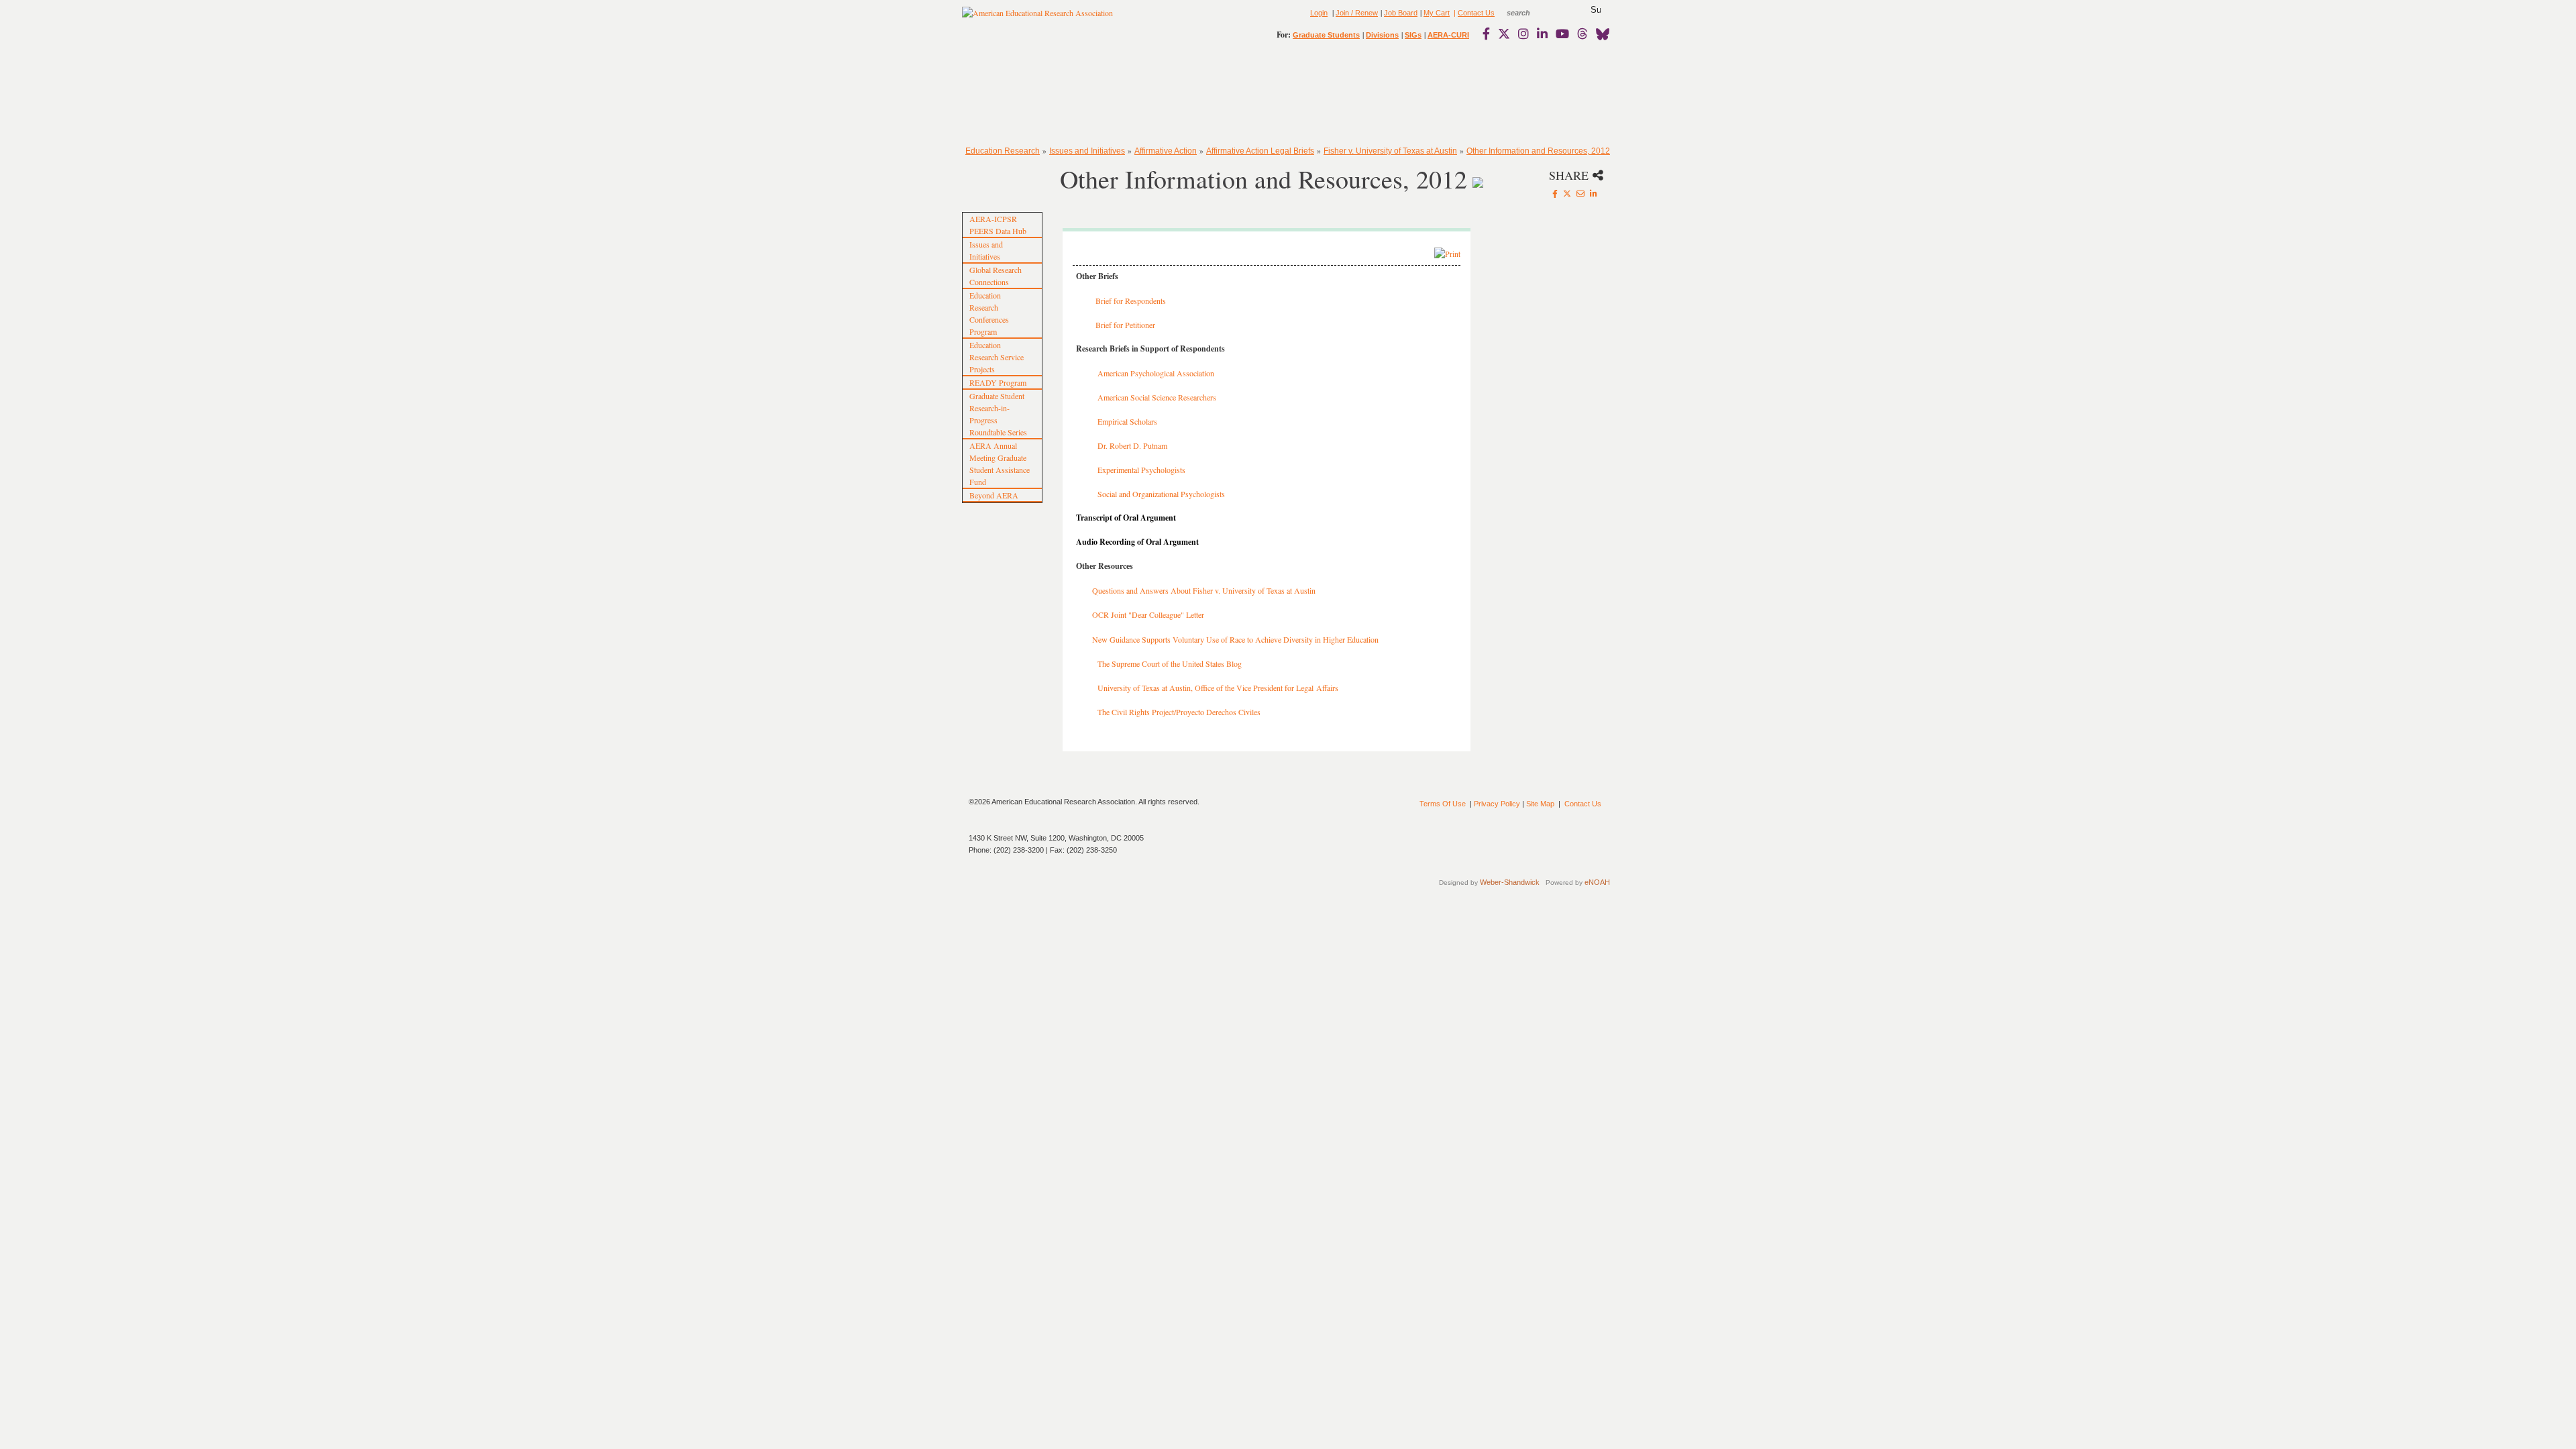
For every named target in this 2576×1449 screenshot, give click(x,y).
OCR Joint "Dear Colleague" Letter (1148, 614)
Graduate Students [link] (1326, 35)
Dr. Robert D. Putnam (1132, 445)
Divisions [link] (1382, 35)
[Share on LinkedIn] (1594, 193)
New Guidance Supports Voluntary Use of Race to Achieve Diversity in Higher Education (1235, 639)
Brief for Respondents (1131, 301)
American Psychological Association (1156, 373)
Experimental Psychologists (1141, 470)
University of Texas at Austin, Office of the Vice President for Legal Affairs (1218, 688)
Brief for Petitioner (1125, 325)
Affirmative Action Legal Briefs (1260, 151)
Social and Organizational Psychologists (1161, 494)
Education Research (1003, 151)
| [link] (1454, 13)
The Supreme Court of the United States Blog (1171, 663)
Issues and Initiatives (1087, 151)
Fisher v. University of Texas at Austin (1390, 151)
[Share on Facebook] (1555, 193)
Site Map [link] (1540, 804)
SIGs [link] (1413, 35)
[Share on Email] (1580, 193)
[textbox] (1531, 13)
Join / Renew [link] (1357, 13)
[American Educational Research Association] (1037, 18)
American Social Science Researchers (1157, 397)
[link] (1489, 34)
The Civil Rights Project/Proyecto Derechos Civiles (1179, 712)
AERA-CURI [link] (1448, 35)
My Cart (1437, 13)
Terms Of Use (1443, 804)
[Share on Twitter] (1567, 193)
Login (1319, 13)
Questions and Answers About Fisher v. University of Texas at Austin (1204, 590)
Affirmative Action (1166, 151)
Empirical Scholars (1127, 421)
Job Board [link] (1401, 13)
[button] (1596, 10)
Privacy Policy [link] (1497, 804)
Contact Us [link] (1476, 13)
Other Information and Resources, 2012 (1538, 151)
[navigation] (1001, 94)
